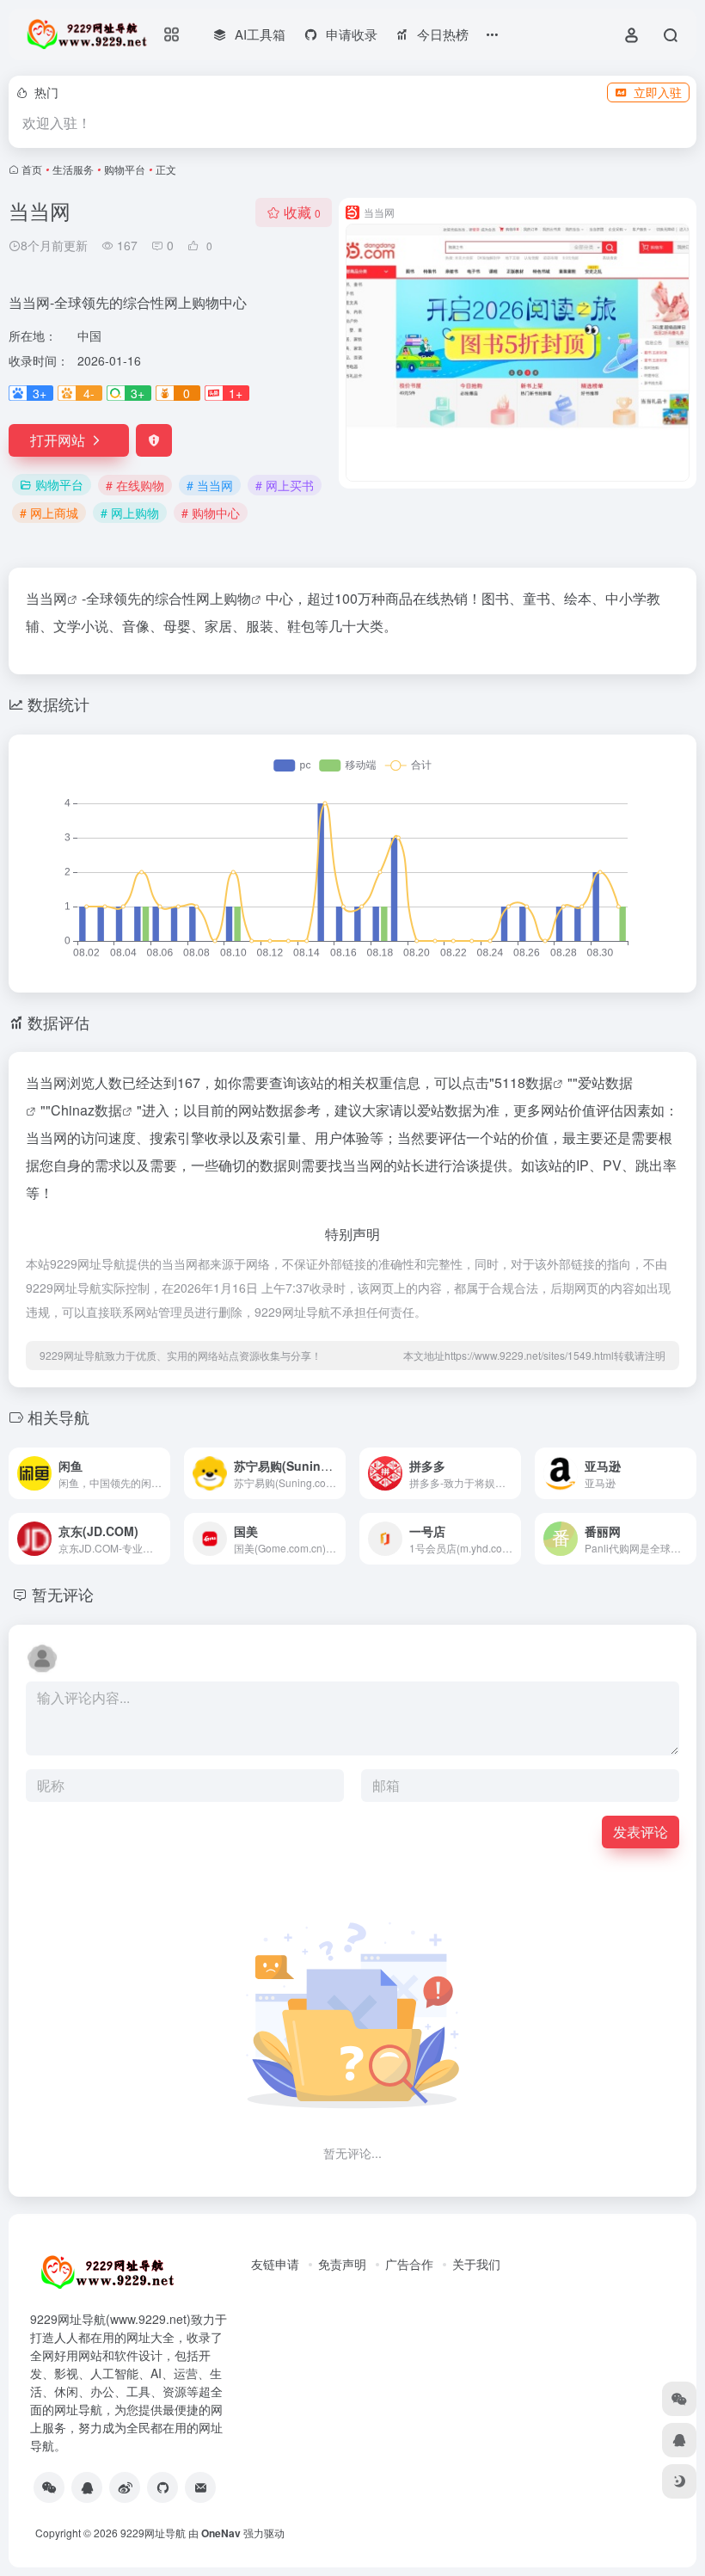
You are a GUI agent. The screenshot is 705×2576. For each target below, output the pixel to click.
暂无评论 (63, 1594)
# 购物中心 (211, 513)
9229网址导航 (153, 2533)
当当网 (46, 598)
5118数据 (524, 1082)
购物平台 (125, 169)
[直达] (161, 1473)
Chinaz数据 (86, 1110)
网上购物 (224, 598)
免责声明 (342, 2264)
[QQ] (87, 2487)
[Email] (200, 2487)
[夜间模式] (679, 2481)
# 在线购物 (135, 485)
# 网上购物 (130, 513)
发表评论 (641, 1832)
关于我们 (476, 2264)
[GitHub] (162, 2487)
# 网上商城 (49, 513)
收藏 (302, 212)
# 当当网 (210, 485)
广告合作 (409, 2264)
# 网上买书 (285, 485)
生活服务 (73, 169)
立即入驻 (658, 92)
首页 (32, 169)
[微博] (125, 2487)
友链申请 (275, 2264)
